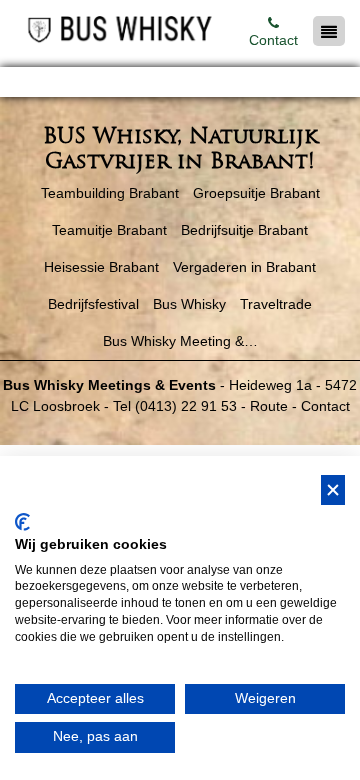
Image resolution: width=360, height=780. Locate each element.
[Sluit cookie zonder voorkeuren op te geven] (333, 490)
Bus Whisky (189, 304)
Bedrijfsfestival (93, 304)
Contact (273, 40)
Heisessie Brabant (101, 267)
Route (269, 406)
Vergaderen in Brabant (244, 267)
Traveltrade (276, 304)
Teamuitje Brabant (109, 230)
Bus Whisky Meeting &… (180, 341)
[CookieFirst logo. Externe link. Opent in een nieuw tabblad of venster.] (22, 522)
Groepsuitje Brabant (256, 193)
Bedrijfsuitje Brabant (244, 230)
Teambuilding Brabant (110, 193)
